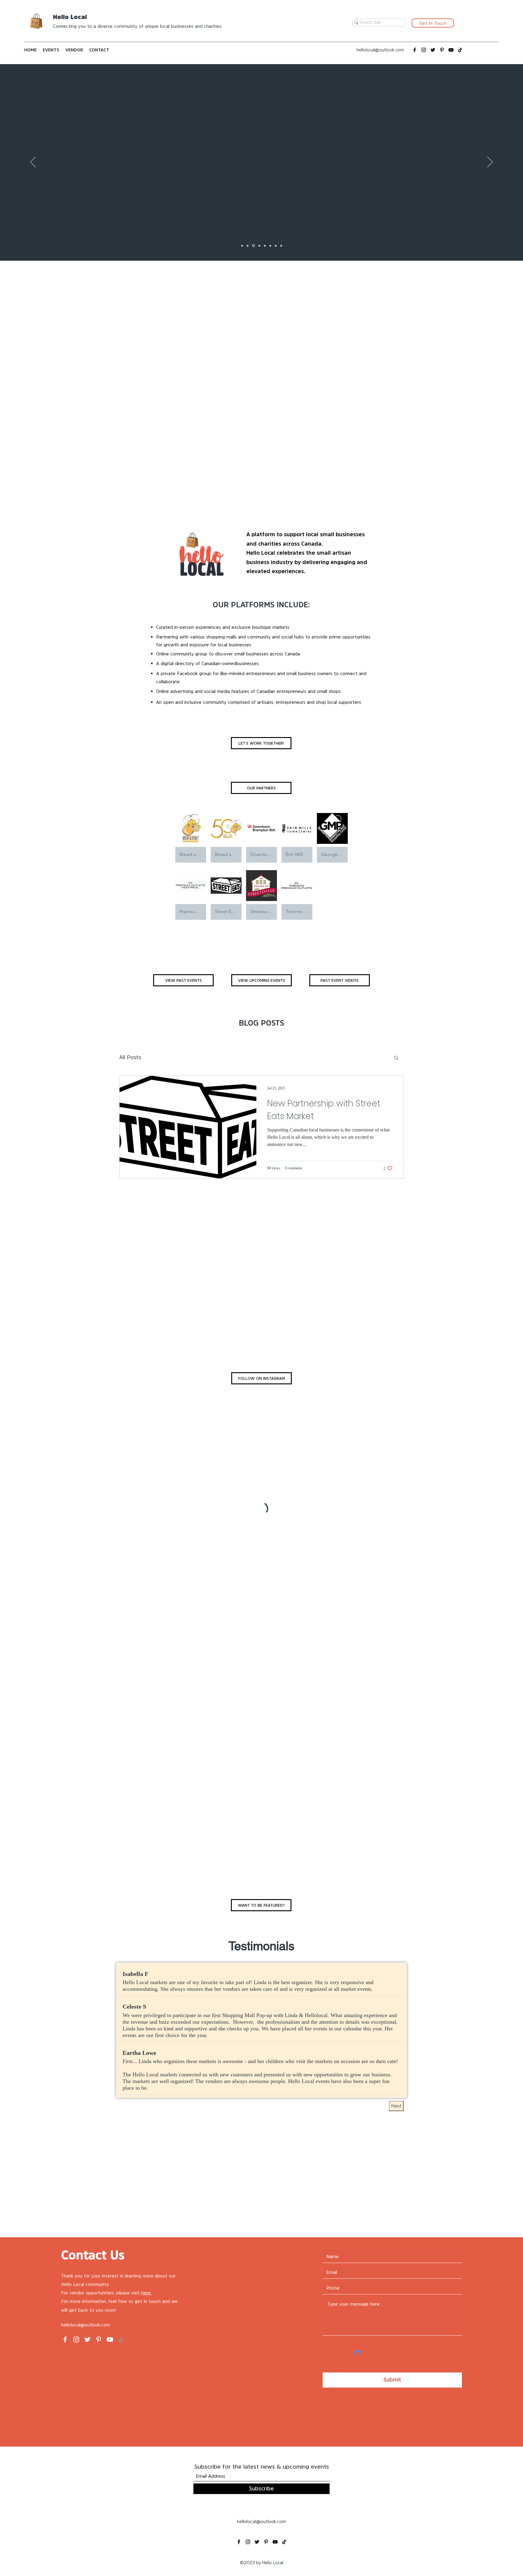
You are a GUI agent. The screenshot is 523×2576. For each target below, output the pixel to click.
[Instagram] (424, 50)
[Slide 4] (264, 246)
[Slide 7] (248, 246)
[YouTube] (451, 50)
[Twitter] (433, 50)
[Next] (490, 162)
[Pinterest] (442, 50)
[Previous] (33, 162)
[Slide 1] (242, 246)
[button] (396, 1058)
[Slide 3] (276, 246)
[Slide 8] (258, 246)
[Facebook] (415, 50)
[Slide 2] (270, 246)
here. (146, 2293)
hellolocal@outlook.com (380, 50)
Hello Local (70, 17)
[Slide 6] (253, 246)
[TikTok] (460, 50)
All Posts (130, 1057)
